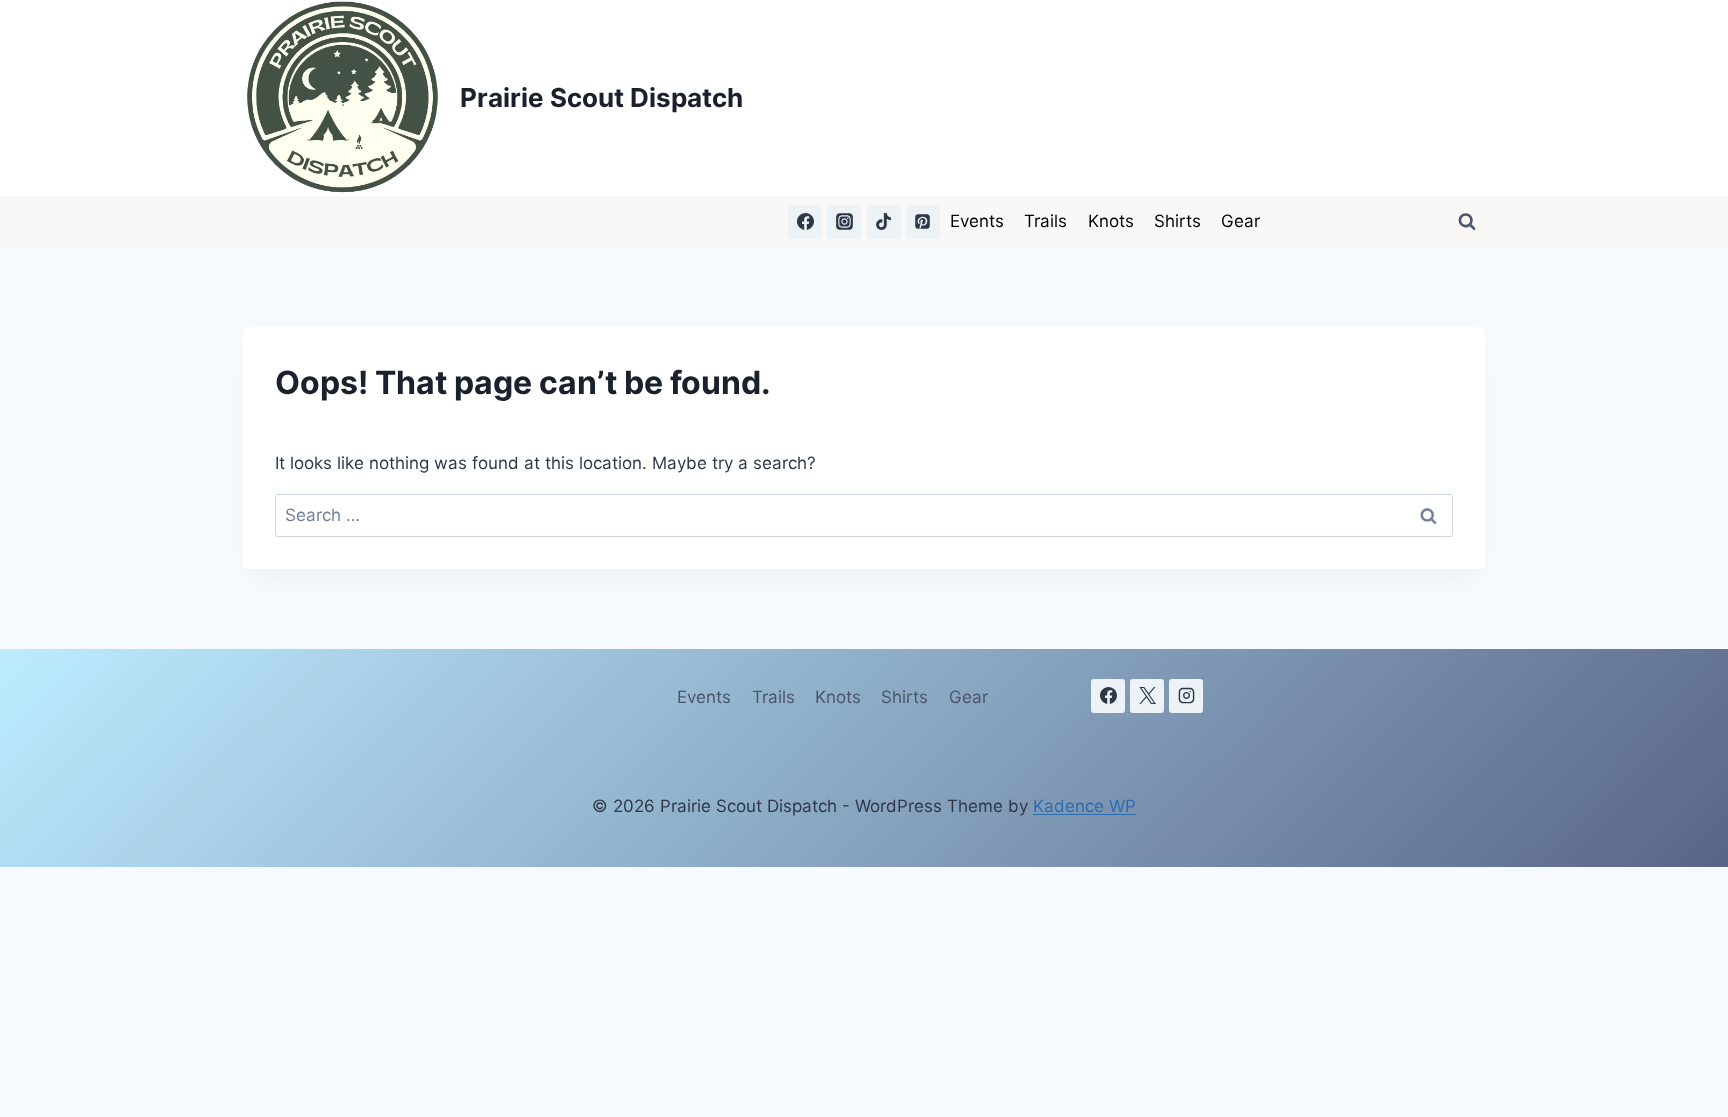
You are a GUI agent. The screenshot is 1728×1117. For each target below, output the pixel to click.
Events (977, 221)
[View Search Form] (1467, 222)
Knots (1111, 221)
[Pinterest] (923, 222)
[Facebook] (805, 222)
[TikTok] (884, 222)
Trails (1045, 221)
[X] (1147, 696)
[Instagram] (844, 222)
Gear (1240, 221)
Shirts (1177, 221)
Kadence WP (1084, 806)
